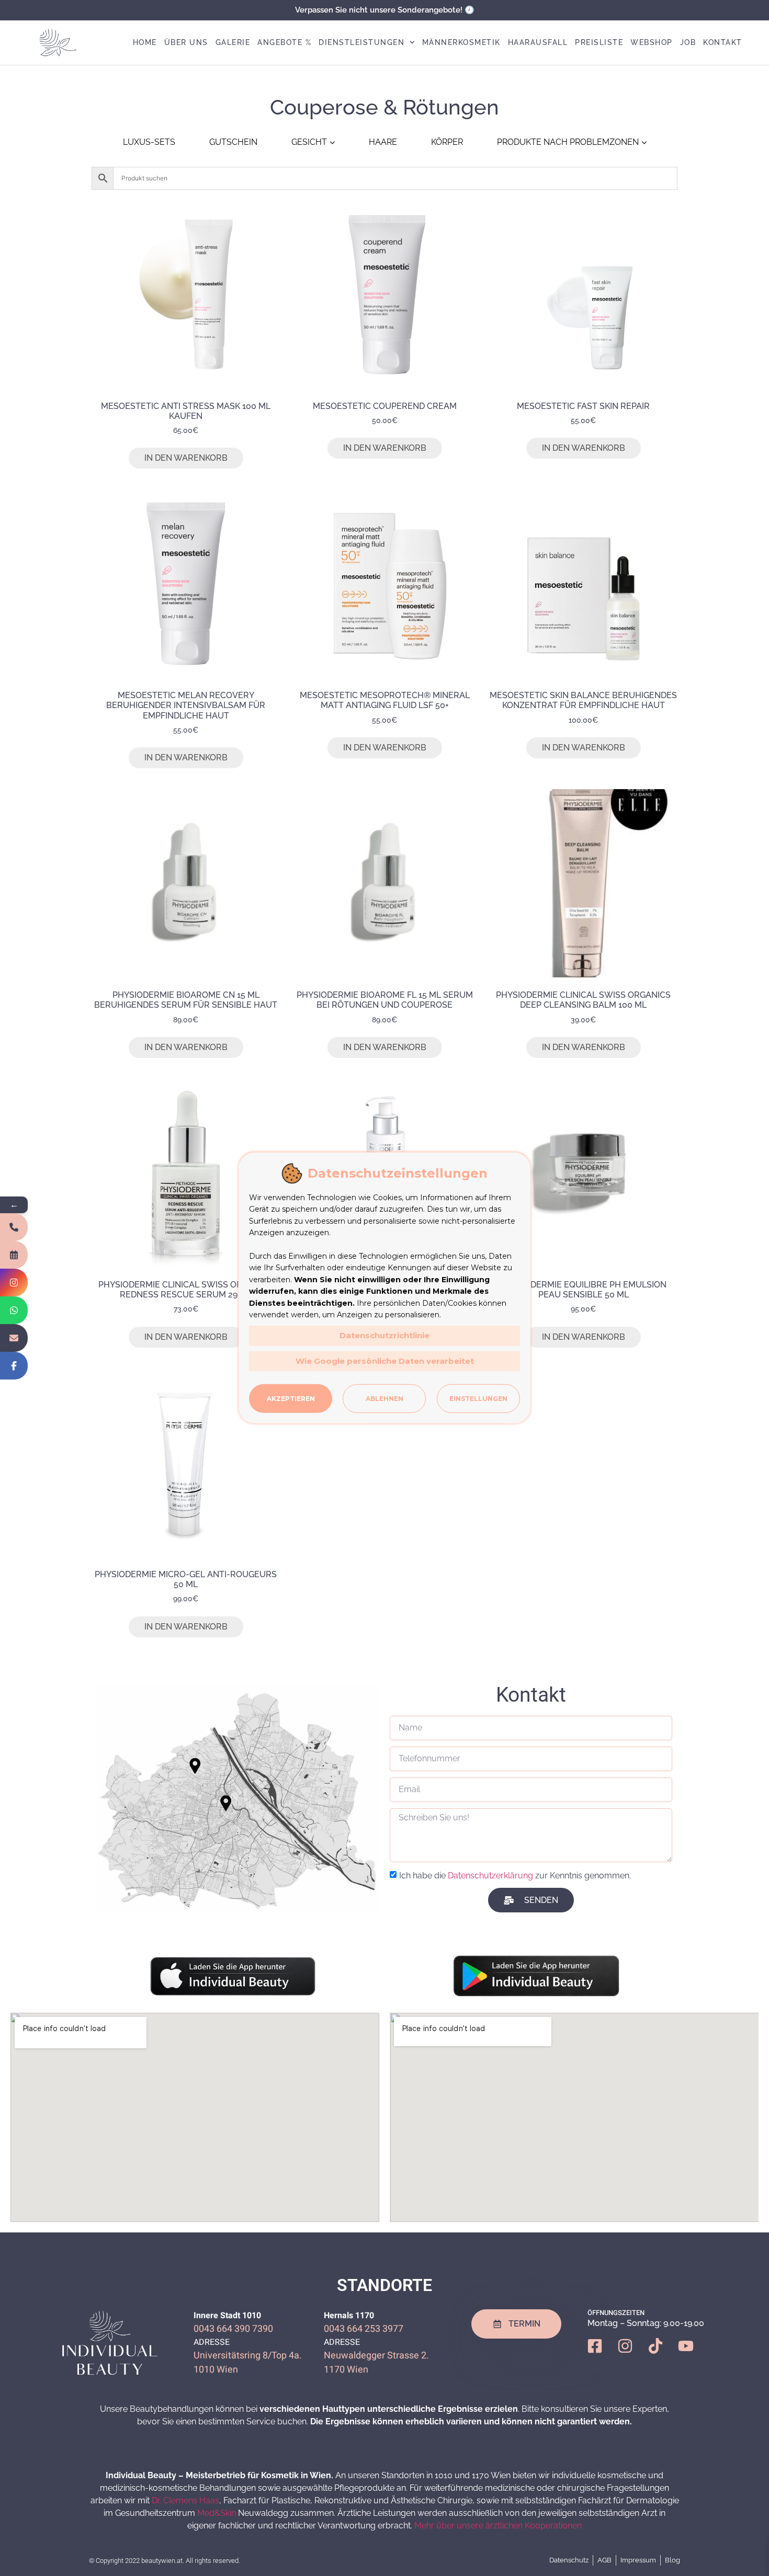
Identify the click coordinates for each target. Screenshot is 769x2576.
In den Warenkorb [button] (186, 458)
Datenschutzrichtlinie (384, 1335)
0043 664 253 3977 (364, 2329)
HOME (145, 42)
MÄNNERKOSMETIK (461, 42)
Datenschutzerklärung (490, 1876)
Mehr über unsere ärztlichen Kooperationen (498, 2526)
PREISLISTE (599, 42)
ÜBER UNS (186, 42)
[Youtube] (694, 2354)
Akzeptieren (291, 1399)
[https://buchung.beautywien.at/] (14, 1255)
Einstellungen (478, 1399)
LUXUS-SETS (149, 142)
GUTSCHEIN (233, 142)
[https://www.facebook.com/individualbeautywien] (14, 1366)
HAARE (383, 142)
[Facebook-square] (603, 2354)
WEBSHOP (652, 42)
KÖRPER (447, 142)
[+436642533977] (14, 1227)
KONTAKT (723, 42)
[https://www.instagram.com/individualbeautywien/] (14, 1283)
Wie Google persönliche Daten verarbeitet (385, 1361)
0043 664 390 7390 (233, 2329)
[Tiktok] (663, 2354)
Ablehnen (384, 1399)
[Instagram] (633, 2354)
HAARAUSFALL (538, 42)
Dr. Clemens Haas (185, 2500)
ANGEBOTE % (284, 42)
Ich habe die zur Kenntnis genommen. (515, 1876)
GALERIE (233, 42)
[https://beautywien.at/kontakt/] (14, 1338)
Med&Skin (217, 2513)
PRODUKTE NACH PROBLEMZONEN (568, 142)
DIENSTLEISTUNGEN (361, 42)
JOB (688, 42)
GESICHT (309, 142)
